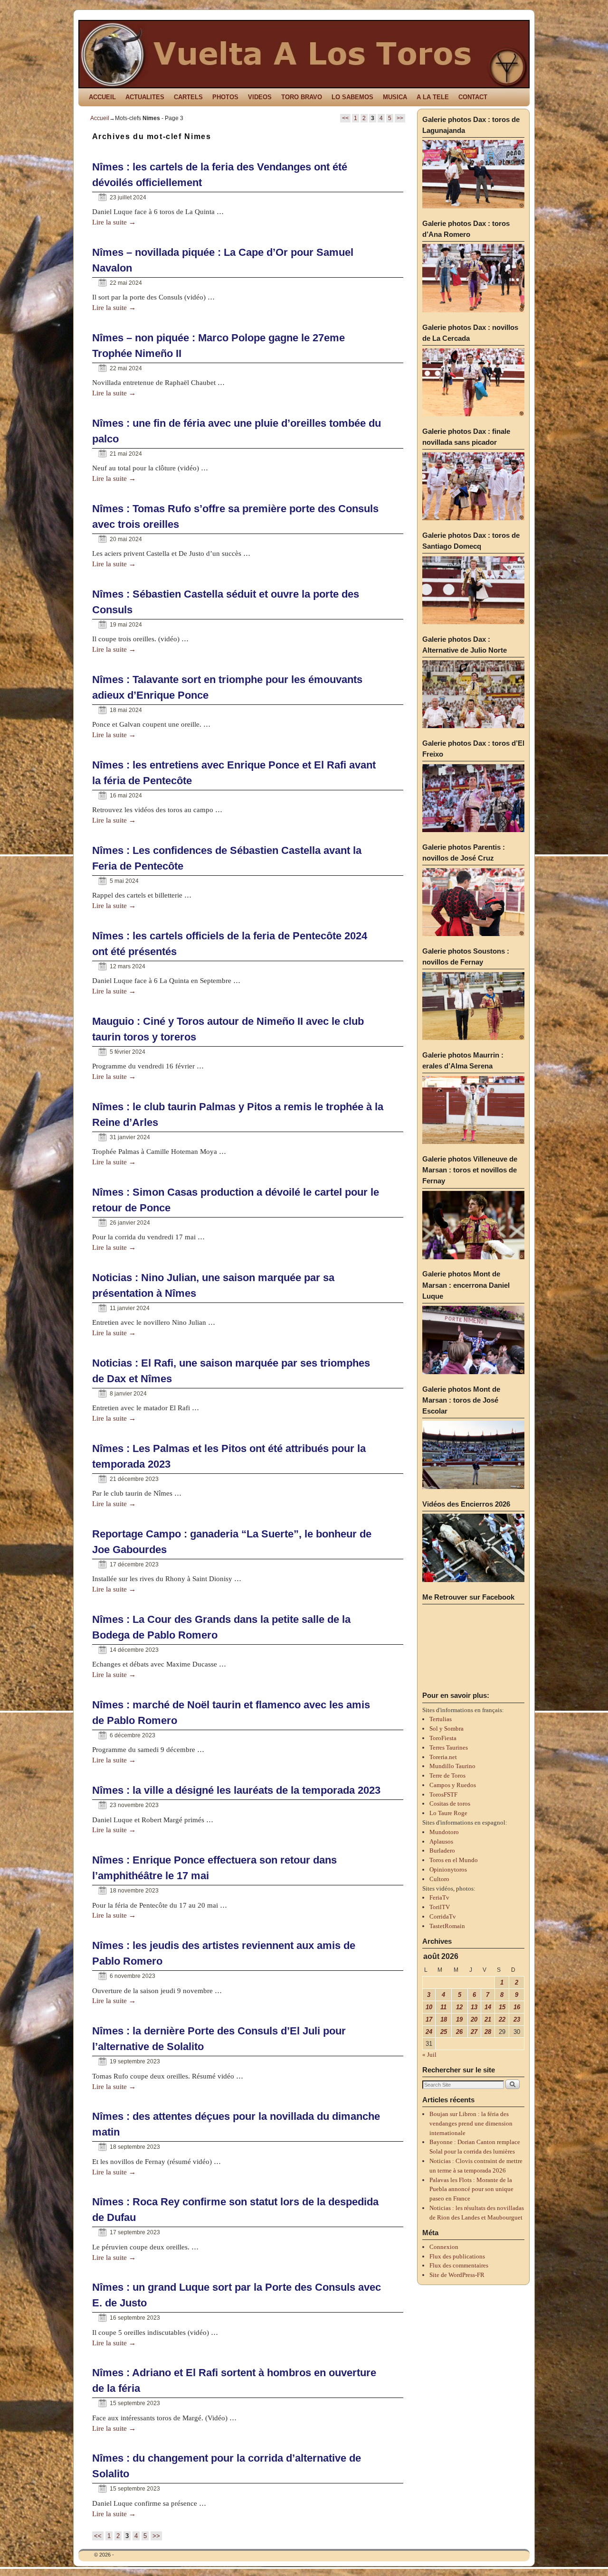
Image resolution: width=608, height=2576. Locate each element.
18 (444, 2019)
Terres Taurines (449, 1747)
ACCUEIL (102, 97)
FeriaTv (439, 1897)
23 (517, 2019)
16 (517, 2007)
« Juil (429, 2055)
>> (400, 118)
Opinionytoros (448, 1869)
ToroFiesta (443, 1738)
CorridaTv (443, 1916)
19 (459, 2019)
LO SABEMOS (352, 97)
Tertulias (441, 1719)
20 (474, 2019)
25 (444, 2032)
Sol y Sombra (446, 1728)
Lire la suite (114, 222)
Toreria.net (443, 1757)
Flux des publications (457, 2256)
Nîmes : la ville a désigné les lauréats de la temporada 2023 (236, 1790)
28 (488, 2032)
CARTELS (188, 97)
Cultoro (439, 1879)
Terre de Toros (447, 1775)
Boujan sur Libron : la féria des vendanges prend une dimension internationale (471, 2123)
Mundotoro (444, 1832)
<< (345, 118)
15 (502, 2007)
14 (488, 2007)
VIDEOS (260, 97)
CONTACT (473, 97)
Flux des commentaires (459, 2265)
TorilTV (440, 1907)
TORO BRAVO (302, 97)
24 (429, 2032)
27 (474, 2032)
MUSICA (395, 97)
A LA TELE (433, 97)
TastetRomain (447, 1926)
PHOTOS (225, 97)
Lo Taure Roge (448, 1813)
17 (429, 2019)
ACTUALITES (145, 97)
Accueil (100, 118)
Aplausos (441, 1841)
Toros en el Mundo (454, 1860)
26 (459, 2032)
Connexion (444, 2247)
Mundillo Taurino (452, 1766)
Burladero (442, 1850)
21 (488, 2019)
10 (429, 2007)
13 (474, 2007)
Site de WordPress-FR (457, 2275)
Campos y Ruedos (453, 1785)
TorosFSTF (443, 1794)
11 (443, 2007)
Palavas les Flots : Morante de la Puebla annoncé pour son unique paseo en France (471, 2189)
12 (459, 2007)
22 (502, 2019)
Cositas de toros (450, 1803)
